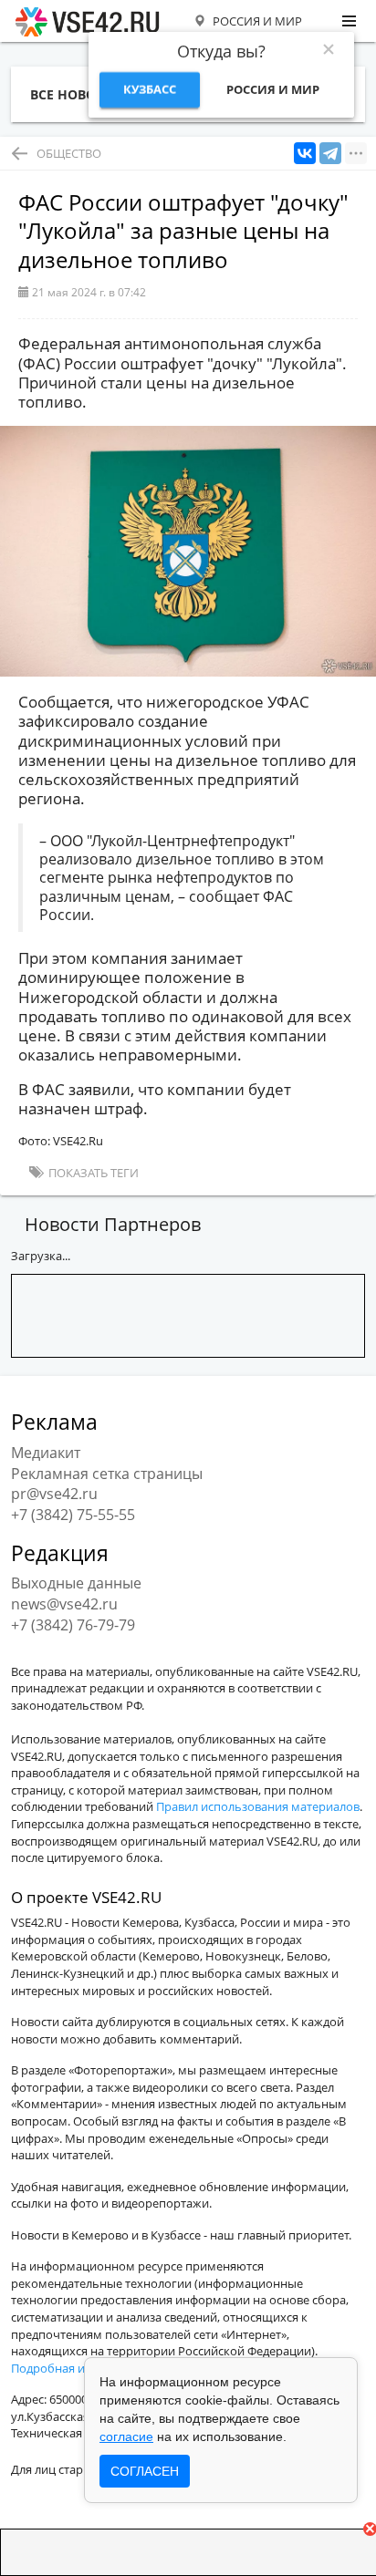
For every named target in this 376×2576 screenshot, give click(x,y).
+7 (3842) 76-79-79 (73, 1625)
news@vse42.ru (64, 1604)
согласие (126, 2436)
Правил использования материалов (258, 1806)
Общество (69, 153)
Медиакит (46, 1453)
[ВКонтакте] (305, 154)
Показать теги (92, 1173)
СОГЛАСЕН (145, 2471)
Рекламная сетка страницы (107, 1474)
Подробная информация (81, 2368)
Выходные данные (76, 1583)
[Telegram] (330, 154)
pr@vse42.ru (54, 1494)
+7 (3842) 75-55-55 (73, 1515)
